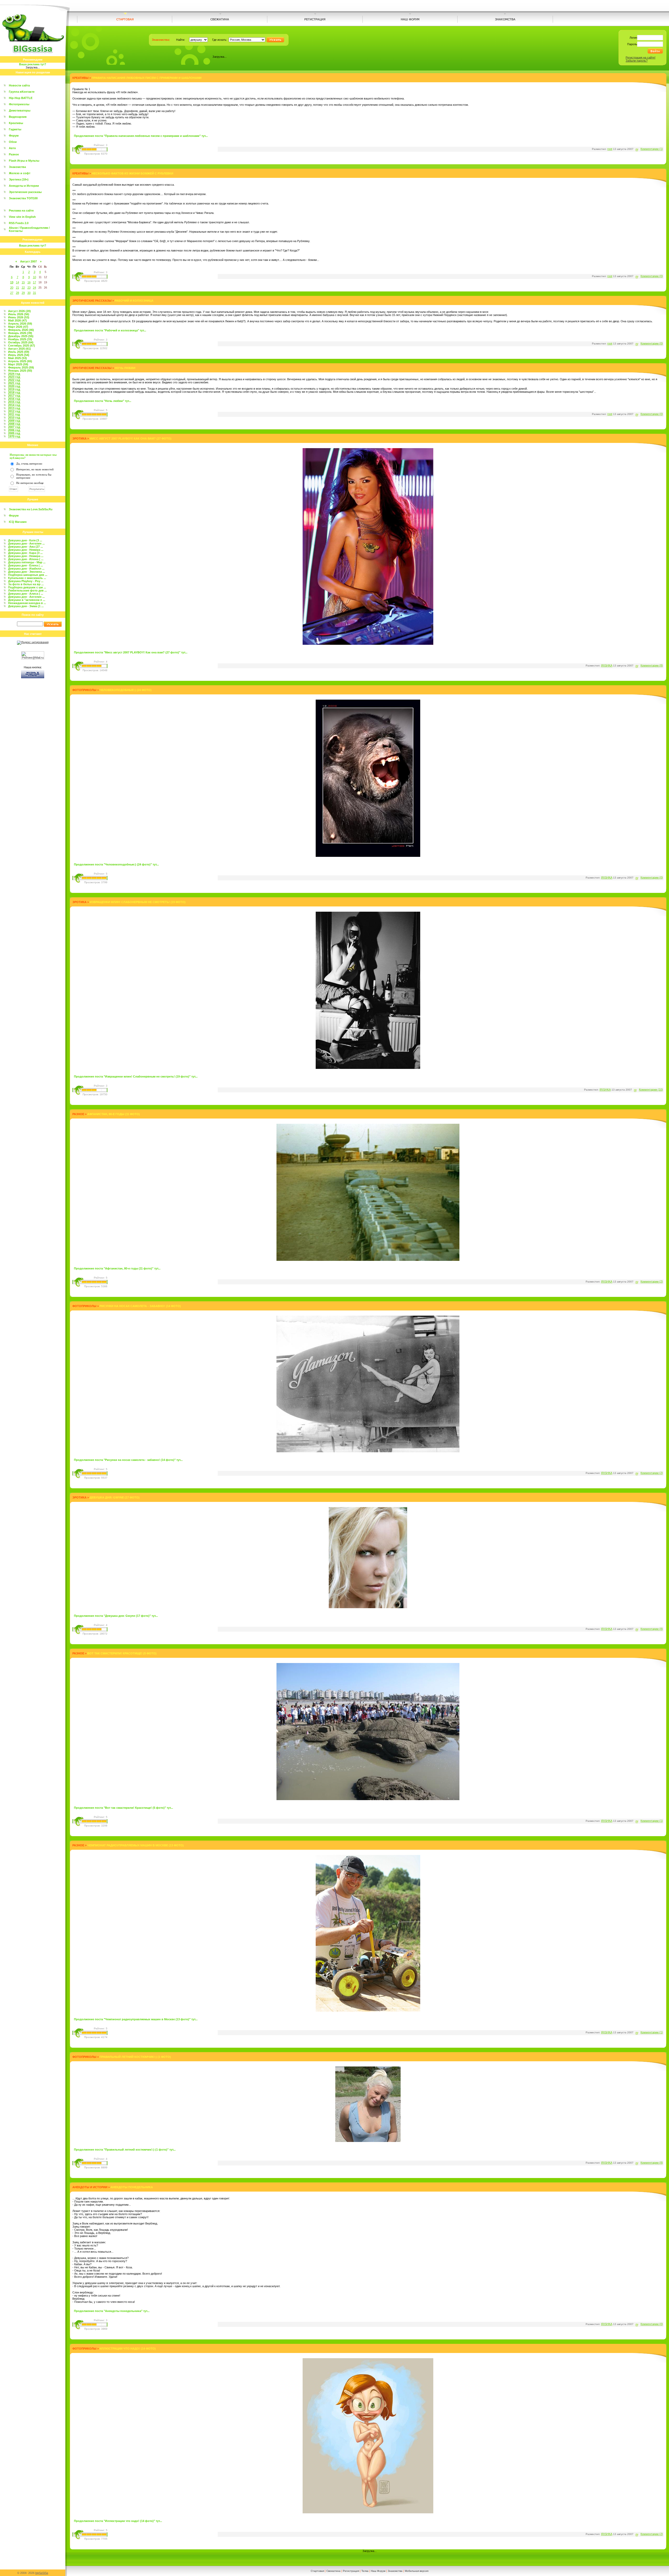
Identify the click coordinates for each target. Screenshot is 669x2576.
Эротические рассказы (25, 192)
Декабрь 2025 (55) (21, 336)
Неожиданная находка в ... (27, 603)
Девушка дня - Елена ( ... (25, 565)
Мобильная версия (417, 2571)
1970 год (14, 436)
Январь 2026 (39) (20, 333)
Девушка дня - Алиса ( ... (26, 594)
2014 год (14, 405)
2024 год (14, 374)
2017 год (14, 396)
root (610, 149)
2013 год (14, 408)
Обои (13, 142)
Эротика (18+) (19, 179)
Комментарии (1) (652, 149)
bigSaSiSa (42, 2573)
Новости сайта (19, 85)
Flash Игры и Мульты (24, 161)
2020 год (14, 386)
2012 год (14, 411)
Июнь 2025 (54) (19, 355)
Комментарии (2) (652, 1281)
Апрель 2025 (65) (20, 361)
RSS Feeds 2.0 (19, 223)
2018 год (14, 393)
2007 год (14, 427)
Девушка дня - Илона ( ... (26, 559)
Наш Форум (378, 2571)
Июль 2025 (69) (19, 352)
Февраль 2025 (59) (21, 367)
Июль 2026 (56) (19, 314)
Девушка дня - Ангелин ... (26, 543)
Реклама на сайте (21, 210)
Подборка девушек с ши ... (27, 587)
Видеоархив (18, 117)
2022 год (14, 380)
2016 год (14, 399)
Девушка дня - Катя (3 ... (25, 540)
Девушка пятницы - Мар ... (27, 562)
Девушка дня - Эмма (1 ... (26, 606)
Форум (14, 136)
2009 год (14, 421)
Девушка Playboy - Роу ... (26, 581)
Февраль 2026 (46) (21, 330)
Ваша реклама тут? (33, 64)
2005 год (14, 433)
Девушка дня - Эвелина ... (27, 572)
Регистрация (351, 2571)
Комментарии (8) (652, 665)
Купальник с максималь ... (27, 578)
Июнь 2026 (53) (19, 317)
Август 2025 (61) (19, 349)
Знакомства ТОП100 (23, 198)
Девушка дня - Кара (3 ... (25, 553)
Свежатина (333, 2571)
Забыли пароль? (637, 61)
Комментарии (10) (651, 1090)
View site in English (22, 217)
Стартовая (317, 2571)
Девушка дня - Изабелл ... (26, 569)
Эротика (79, 438)
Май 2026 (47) (18, 320)
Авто (12, 148)
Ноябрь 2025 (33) (20, 339)
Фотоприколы (19, 104)
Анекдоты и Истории (24, 186)
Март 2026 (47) (18, 327)
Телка (365, 2571)
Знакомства (17, 167)
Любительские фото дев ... (27, 590)
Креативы (16, 123)
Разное (14, 154)
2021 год (14, 383)
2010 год (14, 418)
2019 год (14, 389)
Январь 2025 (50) (20, 371)
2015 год (14, 402)
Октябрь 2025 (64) (21, 342)
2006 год (14, 430)
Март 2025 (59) (18, 364)
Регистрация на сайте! (641, 57)
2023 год (14, 377)
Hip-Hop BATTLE (21, 98)
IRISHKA (607, 665)
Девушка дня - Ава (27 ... (25, 547)
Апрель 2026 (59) (20, 324)
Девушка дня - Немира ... (26, 550)
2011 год (14, 414)
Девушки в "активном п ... (27, 600)
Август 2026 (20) (19, 311)
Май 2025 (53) (18, 358)
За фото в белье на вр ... (26, 584)
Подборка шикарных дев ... (28, 575)
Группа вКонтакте (22, 92)
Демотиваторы (20, 110)
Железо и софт (20, 173)
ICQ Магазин (18, 522)
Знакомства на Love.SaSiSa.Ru (31, 509)
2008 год (14, 424)
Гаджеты (15, 129)
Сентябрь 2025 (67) (22, 346)
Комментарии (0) (652, 276)
